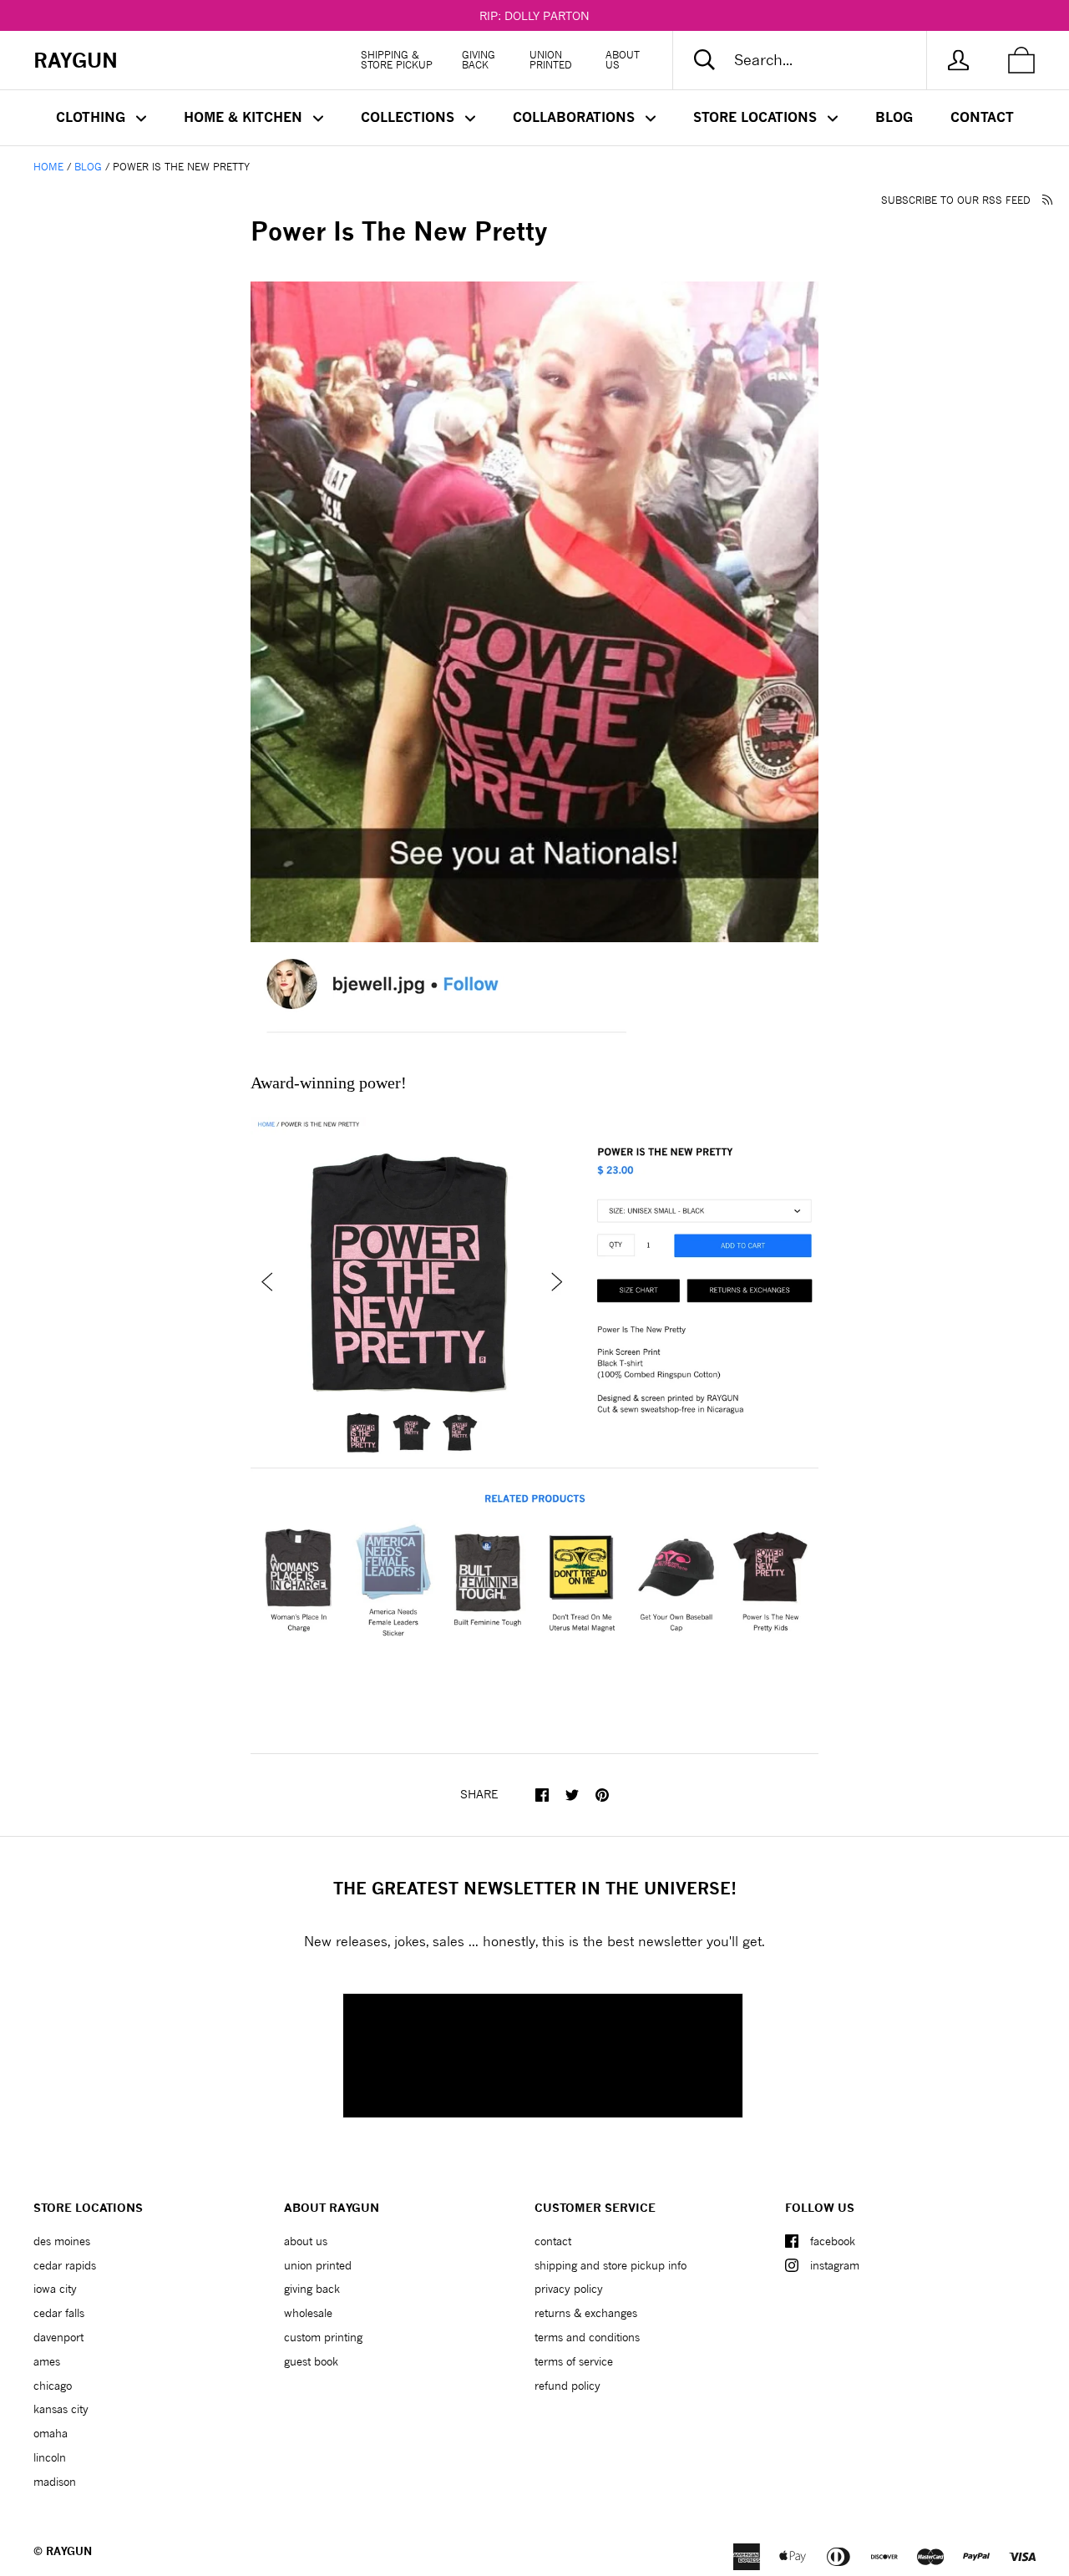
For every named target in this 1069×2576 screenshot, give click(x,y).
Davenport (58, 2337)
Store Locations (757, 117)
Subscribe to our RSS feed (958, 200)
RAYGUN (69, 2551)
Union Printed (551, 60)
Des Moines (62, 2241)
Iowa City (55, 2289)
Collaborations (576, 117)
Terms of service (574, 2361)
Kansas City (61, 2409)
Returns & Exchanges (586, 2313)
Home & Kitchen (245, 117)
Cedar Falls (59, 2313)
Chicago (53, 2386)
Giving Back (479, 60)
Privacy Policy (569, 2289)
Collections (410, 117)
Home (48, 167)
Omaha (51, 2433)
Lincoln (50, 2457)
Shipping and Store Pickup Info (610, 2265)
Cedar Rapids (65, 2265)
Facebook (833, 2241)
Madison (55, 2482)
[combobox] (813, 60)
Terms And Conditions (587, 2337)
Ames (47, 2361)
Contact (982, 117)
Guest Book (311, 2361)
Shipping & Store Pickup (397, 60)
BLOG (88, 167)
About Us (623, 60)
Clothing (93, 117)
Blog (894, 117)
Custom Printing (323, 2337)
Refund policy (567, 2386)
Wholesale (308, 2313)
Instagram (835, 2265)
